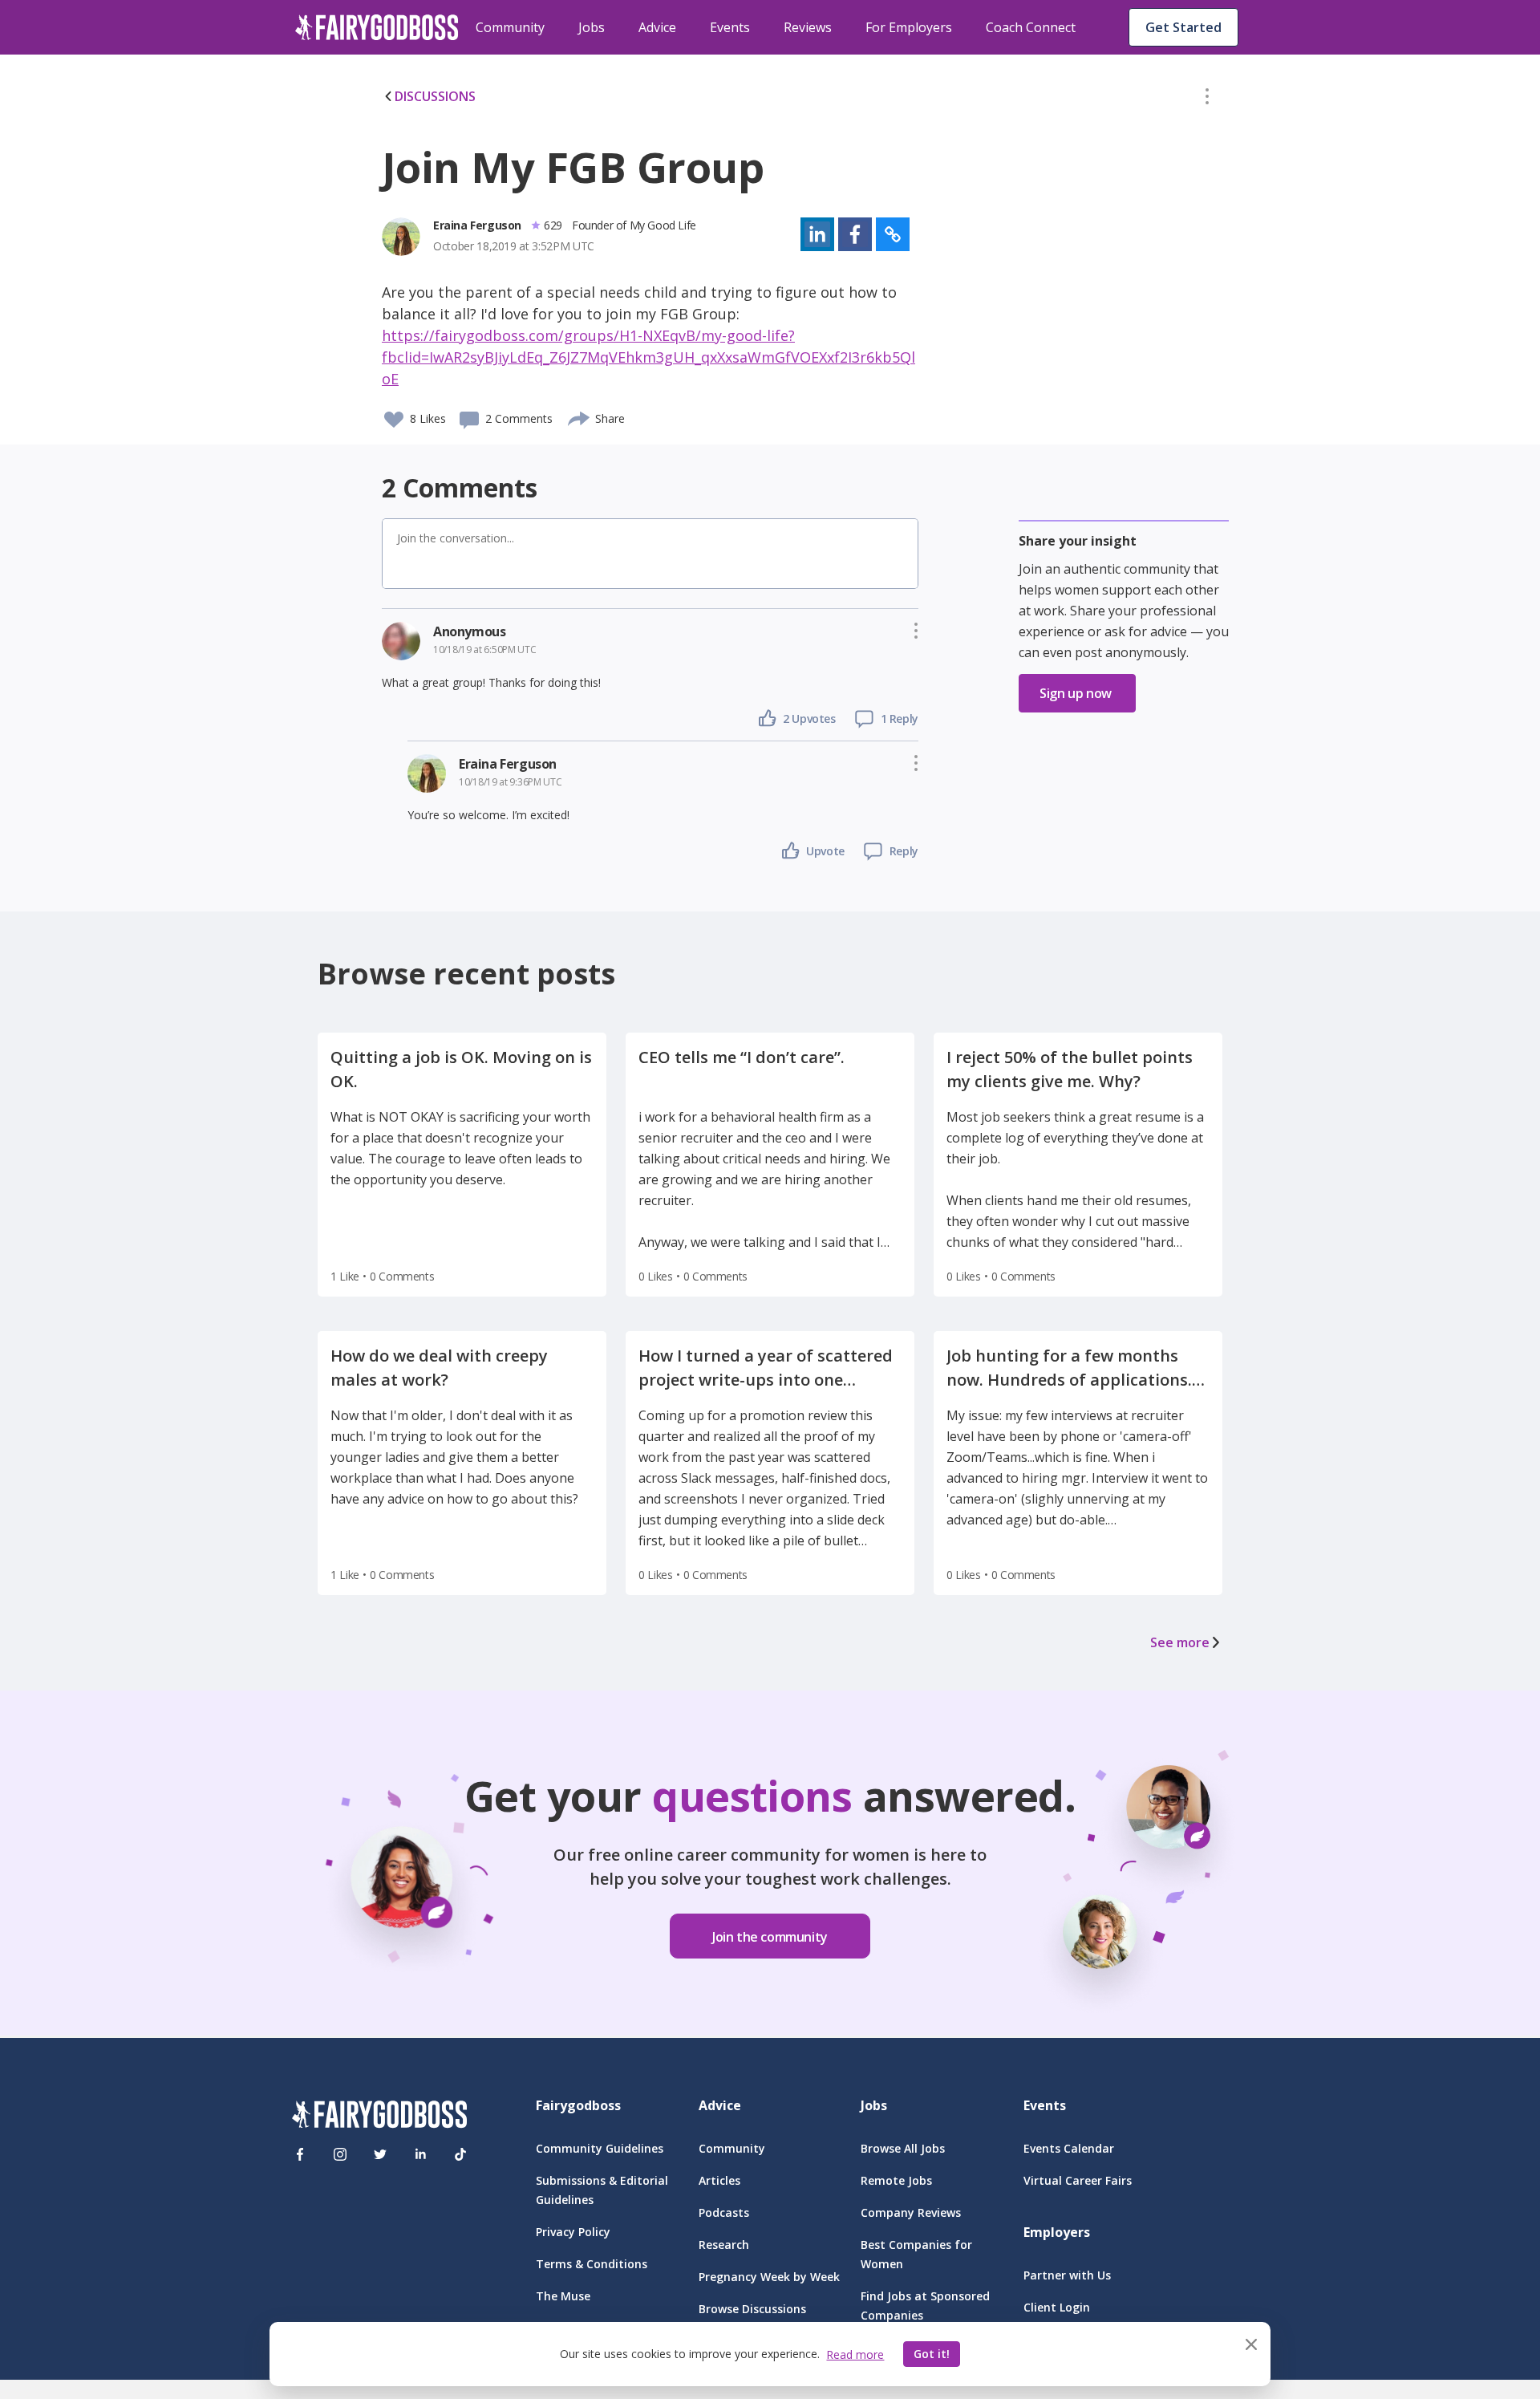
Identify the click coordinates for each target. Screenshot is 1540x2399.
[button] (1207, 99)
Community (510, 27)
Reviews (808, 27)
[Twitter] (380, 2154)
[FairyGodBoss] (379, 2117)
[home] (377, 27)
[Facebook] (300, 2154)
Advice (657, 27)
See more (1180, 1642)
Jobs (592, 27)
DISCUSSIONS (435, 96)
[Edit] (1207, 99)
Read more (855, 2354)
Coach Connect (1031, 27)
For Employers (909, 27)
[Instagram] (340, 2154)
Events (730, 27)
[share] (580, 416)
